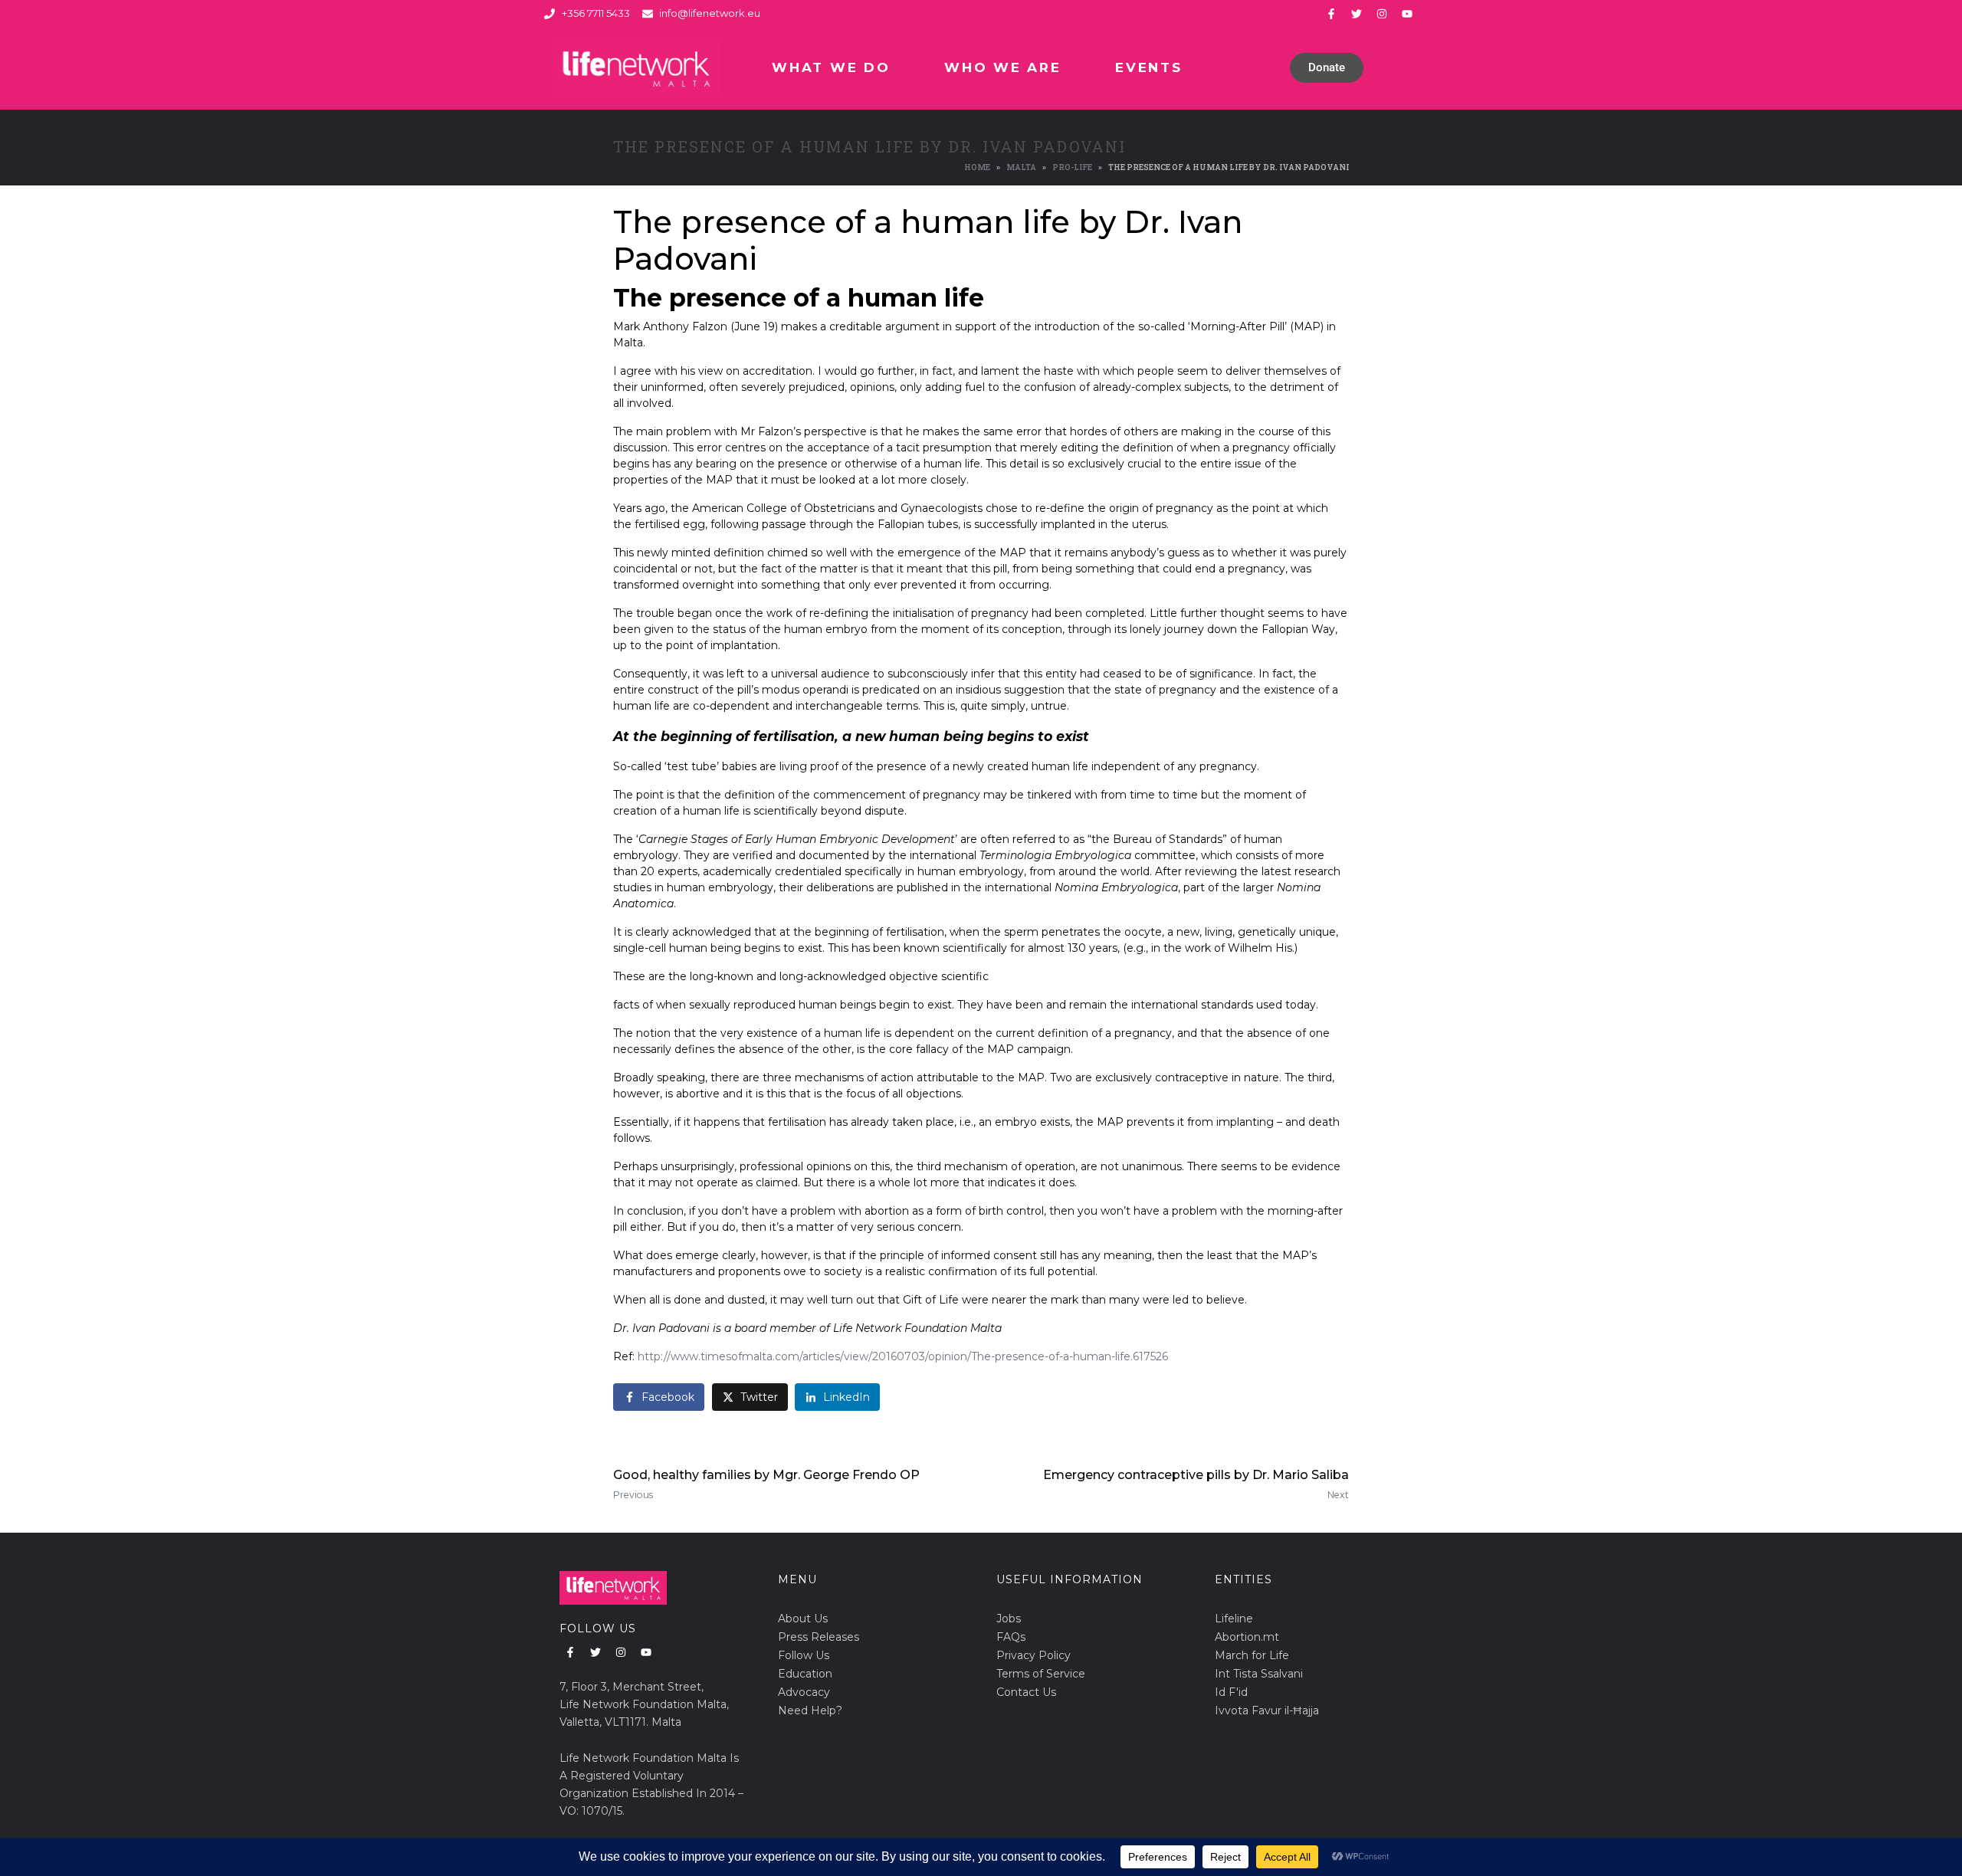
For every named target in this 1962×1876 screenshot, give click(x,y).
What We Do (831, 67)
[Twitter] (1357, 14)
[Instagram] (1382, 14)
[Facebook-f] (1331, 14)
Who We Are (1002, 67)
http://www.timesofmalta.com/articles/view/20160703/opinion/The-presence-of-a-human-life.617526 (903, 1356)
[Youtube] (1407, 14)
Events (1148, 67)
